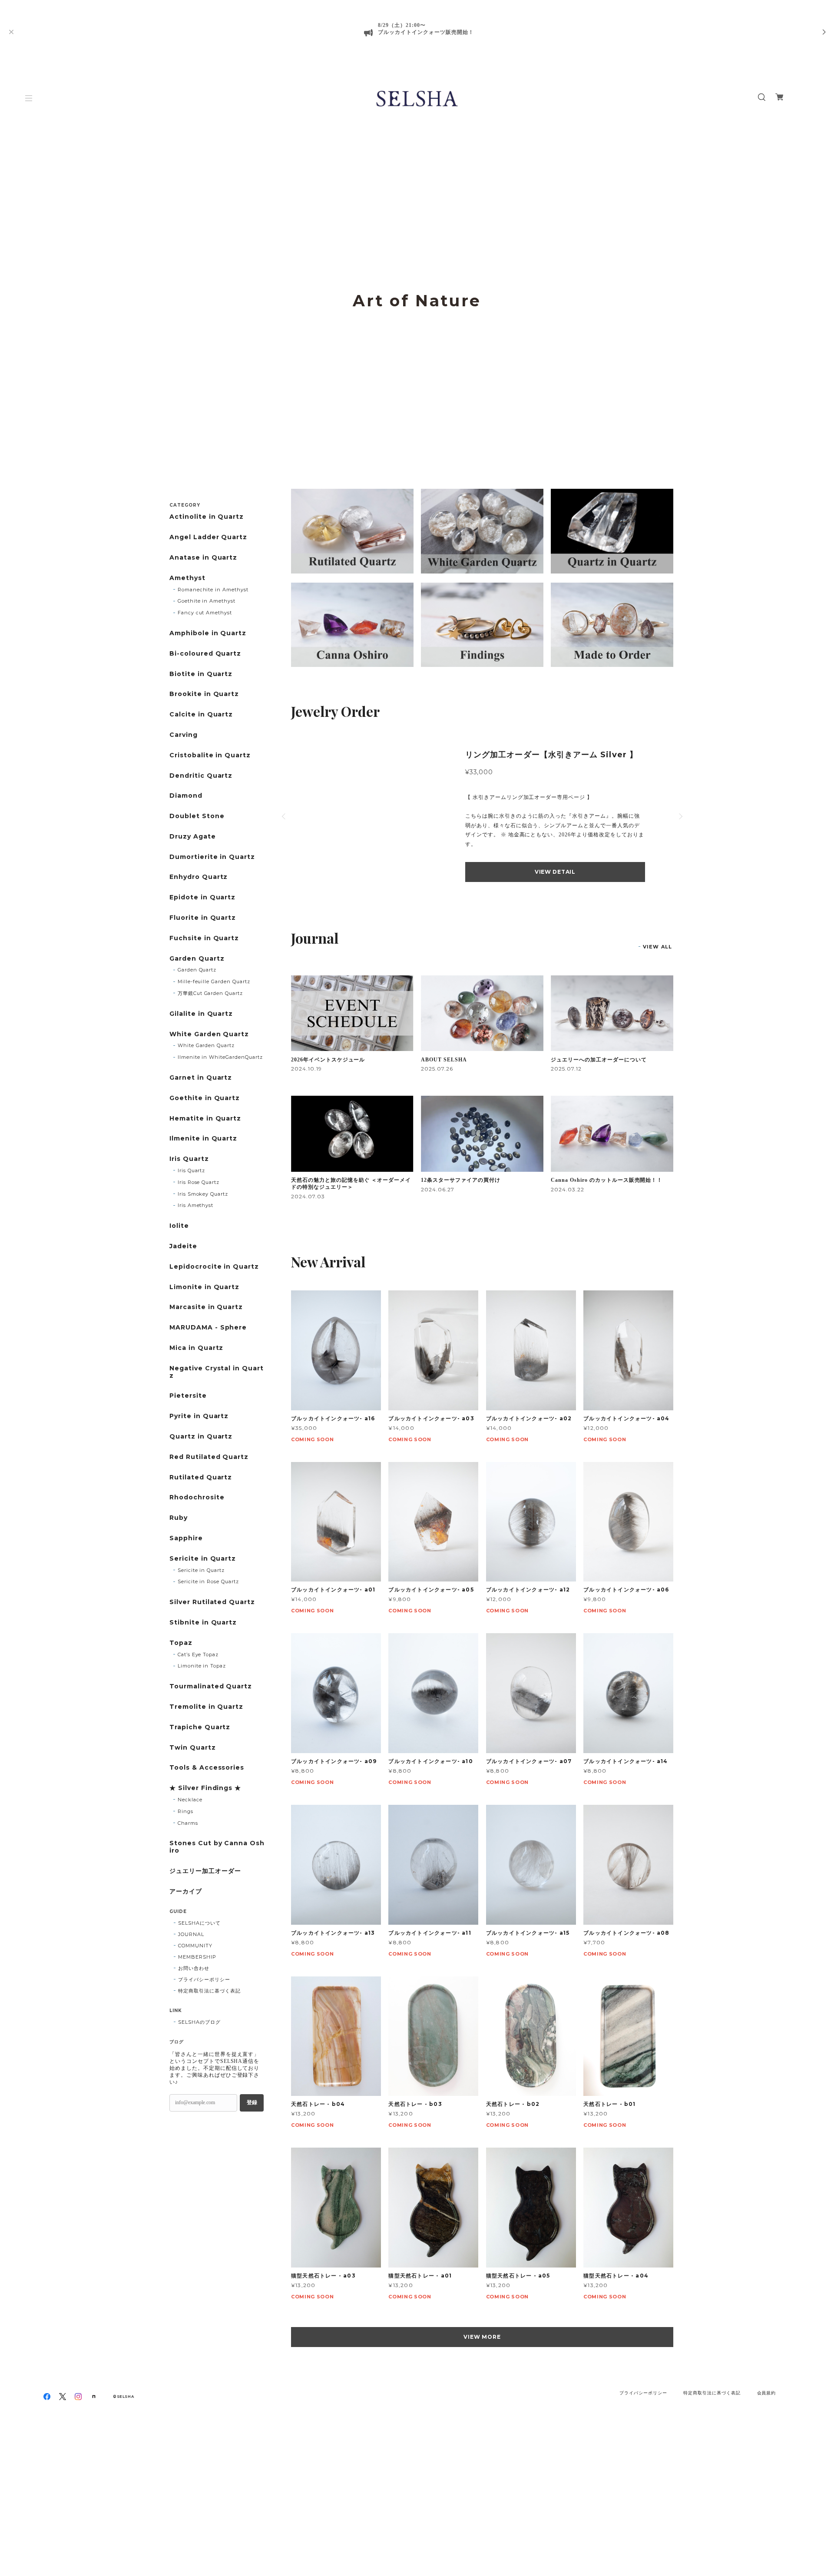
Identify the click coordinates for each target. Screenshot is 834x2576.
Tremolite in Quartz (206, 1707)
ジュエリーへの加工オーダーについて (599, 1060)
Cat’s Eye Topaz (198, 1654)
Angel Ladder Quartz (208, 537)
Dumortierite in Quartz (212, 857)
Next (814, 319)
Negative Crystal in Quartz (217, 1372)
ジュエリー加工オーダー (205, 1871)
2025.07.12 (566, 1069)
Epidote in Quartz (202, 897)
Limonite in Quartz (204, 1287)
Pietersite (188, 1396)
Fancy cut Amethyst (205, 613)
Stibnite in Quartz (203, 1623)
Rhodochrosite (197, 1497)
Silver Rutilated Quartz (212, 1602)
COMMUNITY (195, 1946)
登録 (252, 2102)
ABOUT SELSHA (444, 1060)
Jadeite (183, 1246)
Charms (188, 1823)
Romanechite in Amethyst (213, 590)
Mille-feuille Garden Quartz (214, 981)
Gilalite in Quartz (201, 1014)
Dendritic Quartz (201, 776)
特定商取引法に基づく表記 (209, 1991)
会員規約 (767, 2393)
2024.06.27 (438, 1189)
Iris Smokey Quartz (203, 1194)
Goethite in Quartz (205, 1098)
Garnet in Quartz (201, 1078)
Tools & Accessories (207, 1768)
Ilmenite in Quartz (203, 1139)
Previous (20, 319)
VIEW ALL (657, 947)
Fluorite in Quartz (203, 918)
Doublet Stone (197, 816)
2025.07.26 (437, 1069)
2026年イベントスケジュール (328, 1060)
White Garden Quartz (209, 1034)
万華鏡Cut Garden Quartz (210, 993)
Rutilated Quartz (201, 1477)
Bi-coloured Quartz (205, 654)
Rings (185, 1811)
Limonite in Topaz (202, 1666)
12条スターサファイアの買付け (460, 1180)
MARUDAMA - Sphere (208, 1328)
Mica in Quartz (196, 1348)
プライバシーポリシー (204, 1979)
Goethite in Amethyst (207, 601)
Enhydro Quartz (199, 877)
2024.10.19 (306, 1069)
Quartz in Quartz (201, 1437)
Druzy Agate (193, 837)
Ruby (179, 1518)
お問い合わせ (194, 1968)
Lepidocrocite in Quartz (214, 1267)
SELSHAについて (199, 1923)
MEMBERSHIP (197, 1957)
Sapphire (186, 1538)
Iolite (179, 1226)
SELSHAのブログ (199, 2022)
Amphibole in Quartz (208, 633)
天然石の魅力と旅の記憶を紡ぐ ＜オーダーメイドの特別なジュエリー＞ (351, 1184)
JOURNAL (191, 1934)
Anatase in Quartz (203, 558)
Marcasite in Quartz (206, 1307)
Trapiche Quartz (200, 1727)
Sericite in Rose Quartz (208, 1581)
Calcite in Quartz (201, 714)
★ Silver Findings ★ (205, 1788)
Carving (184, 735)
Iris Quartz (189, 1159)
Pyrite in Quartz (199, 1416)
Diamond (186, 796)
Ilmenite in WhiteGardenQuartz (220, 1057)
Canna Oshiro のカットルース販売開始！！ (607, 1180)
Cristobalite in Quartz (210, 755)
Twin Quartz (193, 1748)
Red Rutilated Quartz (209, 1457)
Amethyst (187, 578)
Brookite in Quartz (204, 694)
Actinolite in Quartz (207, 517)
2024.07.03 (308, 1196)
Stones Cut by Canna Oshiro (217, 1847)
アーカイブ (186, 1891)
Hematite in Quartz (205, 1119)
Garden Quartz (197, 959)
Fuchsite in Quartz (204, 938)
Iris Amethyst (195, 1205)
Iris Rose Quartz (199, 1182)
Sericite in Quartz (203, 1559)
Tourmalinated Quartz (211, 1686)
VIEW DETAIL (555, 872)
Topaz (181, 1643)
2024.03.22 (568, 1189)
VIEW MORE (482, 2337)
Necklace (190, 1800)
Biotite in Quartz (201, 674)
